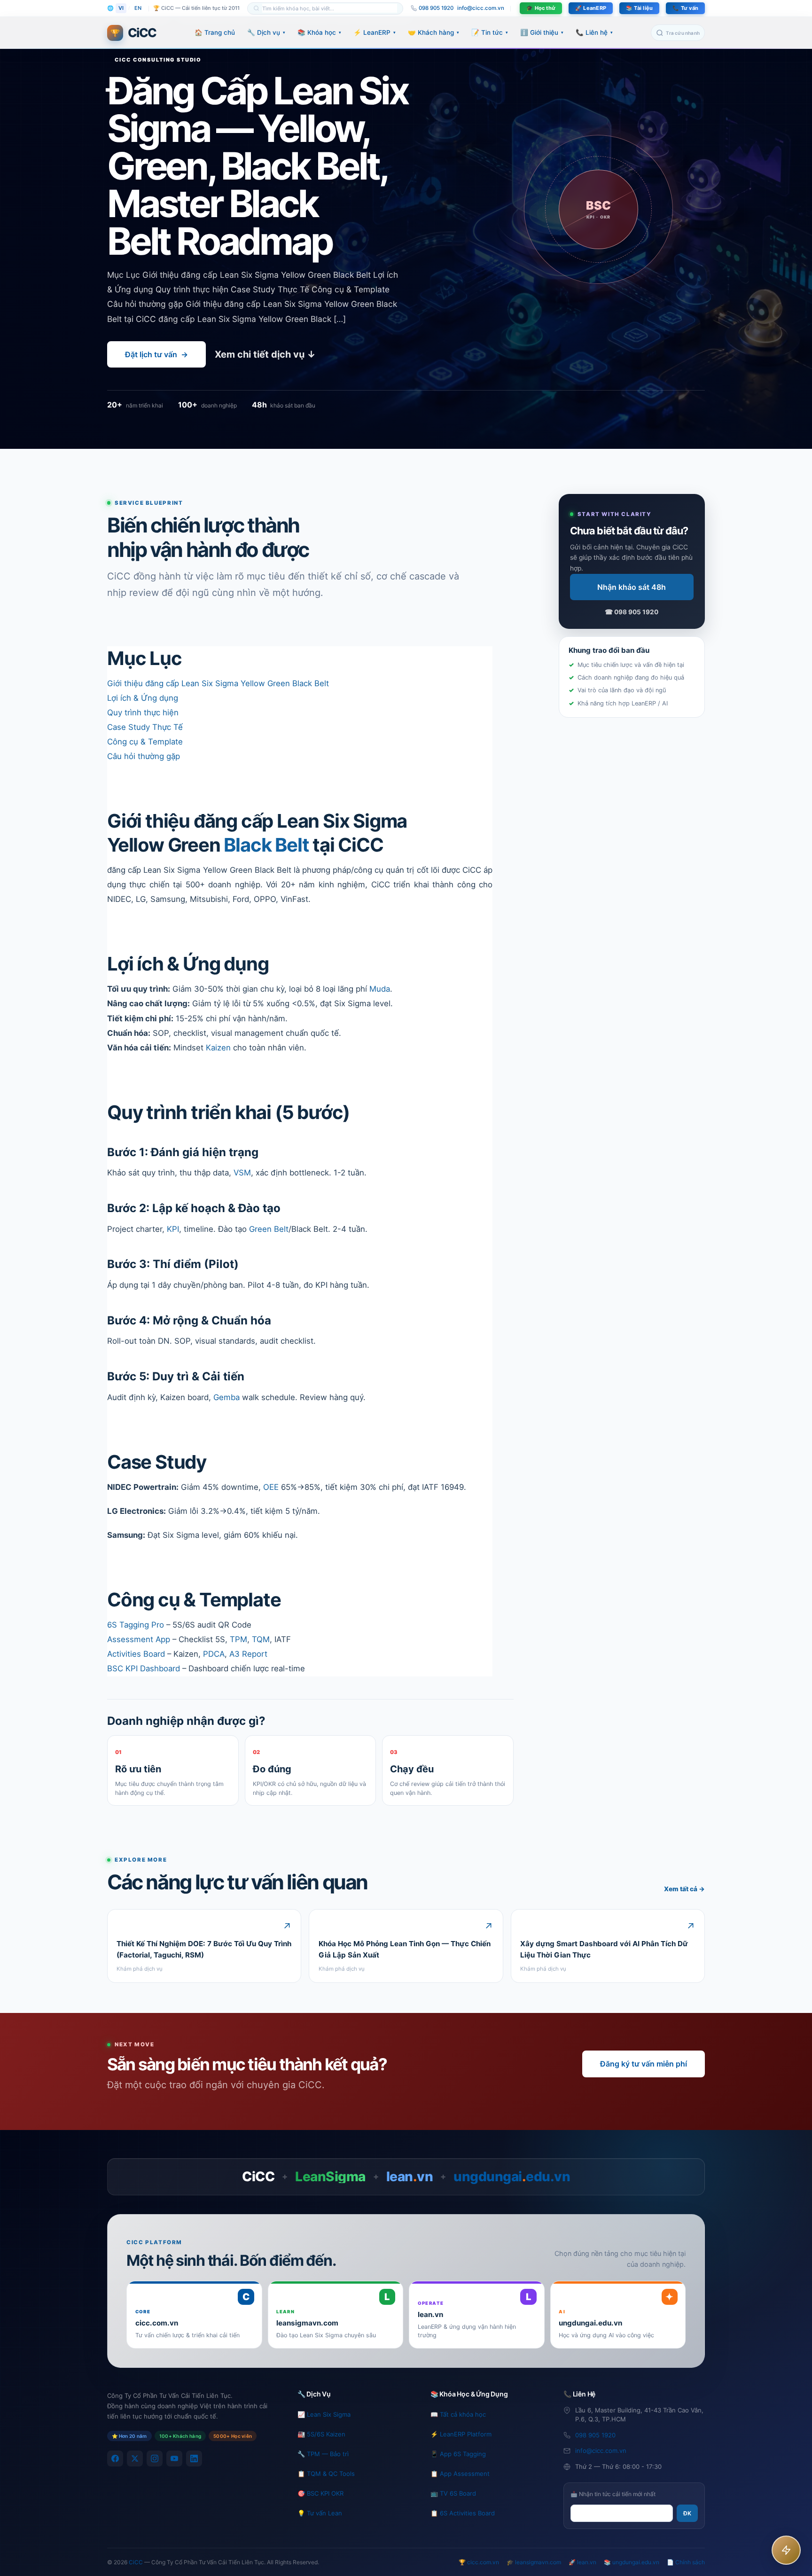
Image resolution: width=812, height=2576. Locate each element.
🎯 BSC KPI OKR (320, 2493)
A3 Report (248, 1654)
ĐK (687, 2513)
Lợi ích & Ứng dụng (143, 698)
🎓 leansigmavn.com (534, 2562)
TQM (261, 1639)
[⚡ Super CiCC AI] (786, 2550)
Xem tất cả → (684, 1889)
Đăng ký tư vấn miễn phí (644, 2064)
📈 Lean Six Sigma (324, 2414)
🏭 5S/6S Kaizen (321, 2434)
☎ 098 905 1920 (632, 612)
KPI (173, 1229)
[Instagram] (155, 2459)
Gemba (226, 1397)
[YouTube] (174, 2459)
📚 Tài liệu (639, 8)
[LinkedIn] (194, 2459)
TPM (238, 1639)
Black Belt (266, 845)
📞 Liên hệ (594, 32)
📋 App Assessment (460, 2474)
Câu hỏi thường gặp (144, 756)
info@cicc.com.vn (481, 8)
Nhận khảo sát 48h (632, 587)
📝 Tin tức (490, 32)
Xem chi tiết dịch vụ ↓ (265, 354)
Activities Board (136, 1654)
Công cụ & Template (145, 742)
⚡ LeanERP (375, 32)
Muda (380, 989)
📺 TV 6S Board (453, 2493)
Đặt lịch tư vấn (156, 354)
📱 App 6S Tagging (458, 2454)
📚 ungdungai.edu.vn (632, 2562)
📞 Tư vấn (685, 8)
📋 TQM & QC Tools (326, 2474)
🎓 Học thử (541, 8)
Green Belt (269, 1229)
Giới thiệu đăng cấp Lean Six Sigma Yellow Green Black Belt (218, 683)
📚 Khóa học (319, 32)
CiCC (136, 2562)
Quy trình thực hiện (143, 713)
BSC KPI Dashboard (144, 1668)
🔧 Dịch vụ (266, 32)
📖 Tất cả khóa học (458, 2414)
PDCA (214, 1654)
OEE (271, 1487)
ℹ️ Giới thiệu (542, 32)
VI (121, 8)
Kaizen (218, 1048)
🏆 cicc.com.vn (479, 2562)
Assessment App (139, 1639)
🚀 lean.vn (582, 2562)
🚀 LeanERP (591, 8)
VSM (242, 1173)
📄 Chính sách (686, 2562)
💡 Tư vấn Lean (320, 2513)
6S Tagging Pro (136, 1625)
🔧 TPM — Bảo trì (323, 2454)
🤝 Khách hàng (433, 32)
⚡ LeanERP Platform (461, 2434)
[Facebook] (115, 2459)
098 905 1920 (595, 2435)
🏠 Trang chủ (215, 32)
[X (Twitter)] (135, 2459)
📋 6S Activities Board (463, 2513)
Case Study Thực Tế (145, 727)
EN (138, 8)
